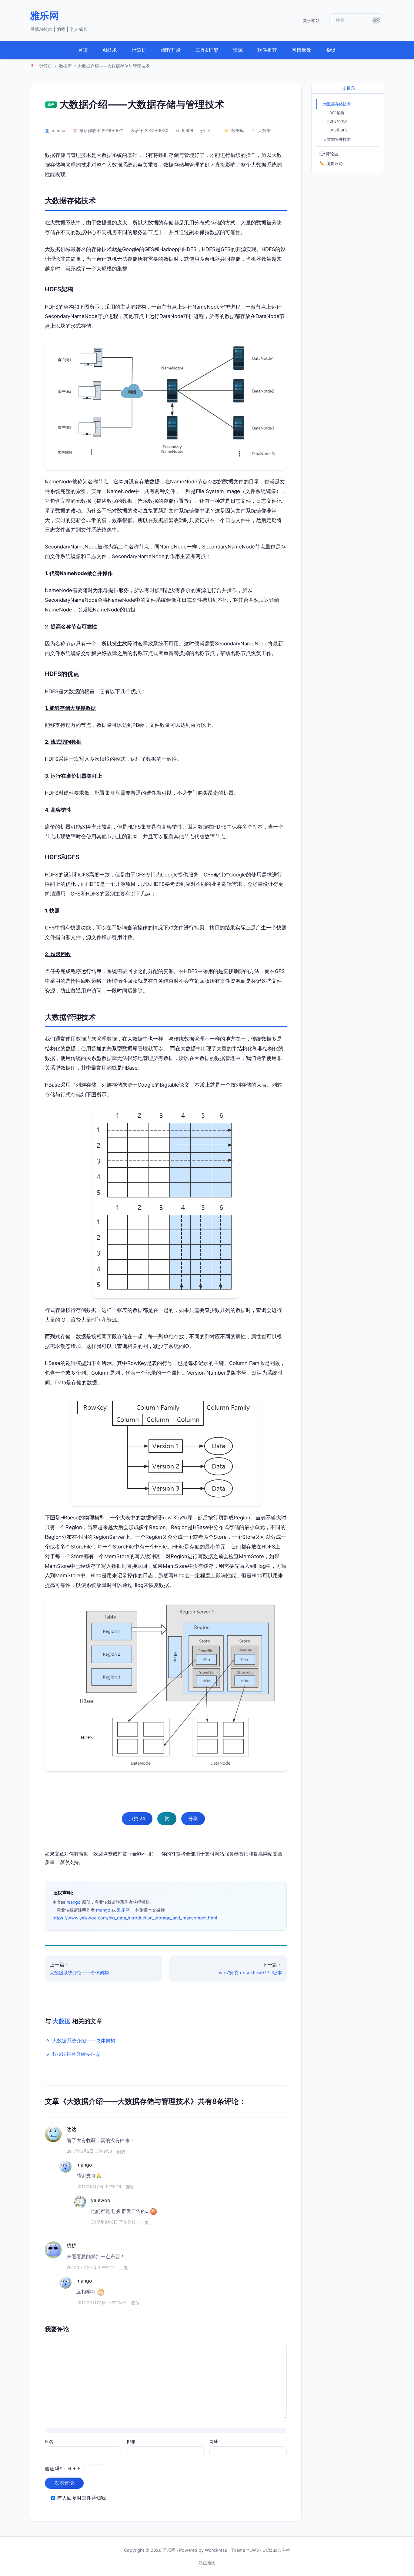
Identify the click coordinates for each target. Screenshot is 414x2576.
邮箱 (131, 2441)
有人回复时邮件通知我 (82, 2498)
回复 (121, 2152)
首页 (83, 50)
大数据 (264, 131)
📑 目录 (348, 88)
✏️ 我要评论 (331, 163)
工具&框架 (207, 50)
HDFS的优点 (337, 121)
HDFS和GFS (337, 130)
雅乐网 (44, 16)
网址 (214, 2441)
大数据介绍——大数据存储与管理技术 (142, 104)
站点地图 (207, 2563)
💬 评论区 (329, 154)
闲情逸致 (301, 50)
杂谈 (331, 50)
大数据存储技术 (337, 104)
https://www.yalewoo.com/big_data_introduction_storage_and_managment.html (135, 1918)
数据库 (65, 66)
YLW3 (253, 2550)
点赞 (137, 1818)
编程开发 (171, 50)
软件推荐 (267, 50)
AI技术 (110, 50)
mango (58, 131)
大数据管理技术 (337, 139)
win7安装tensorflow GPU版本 (250, 1973)
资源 (238, 50)
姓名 (49, 2441)
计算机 (139, 50)
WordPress (216, 2550)
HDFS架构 (335, 113)
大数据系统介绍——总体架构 (79, 1973)
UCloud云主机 (276, 2550)
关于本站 (311, 20)
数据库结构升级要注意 (76, 2054)
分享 (193, 1818)
